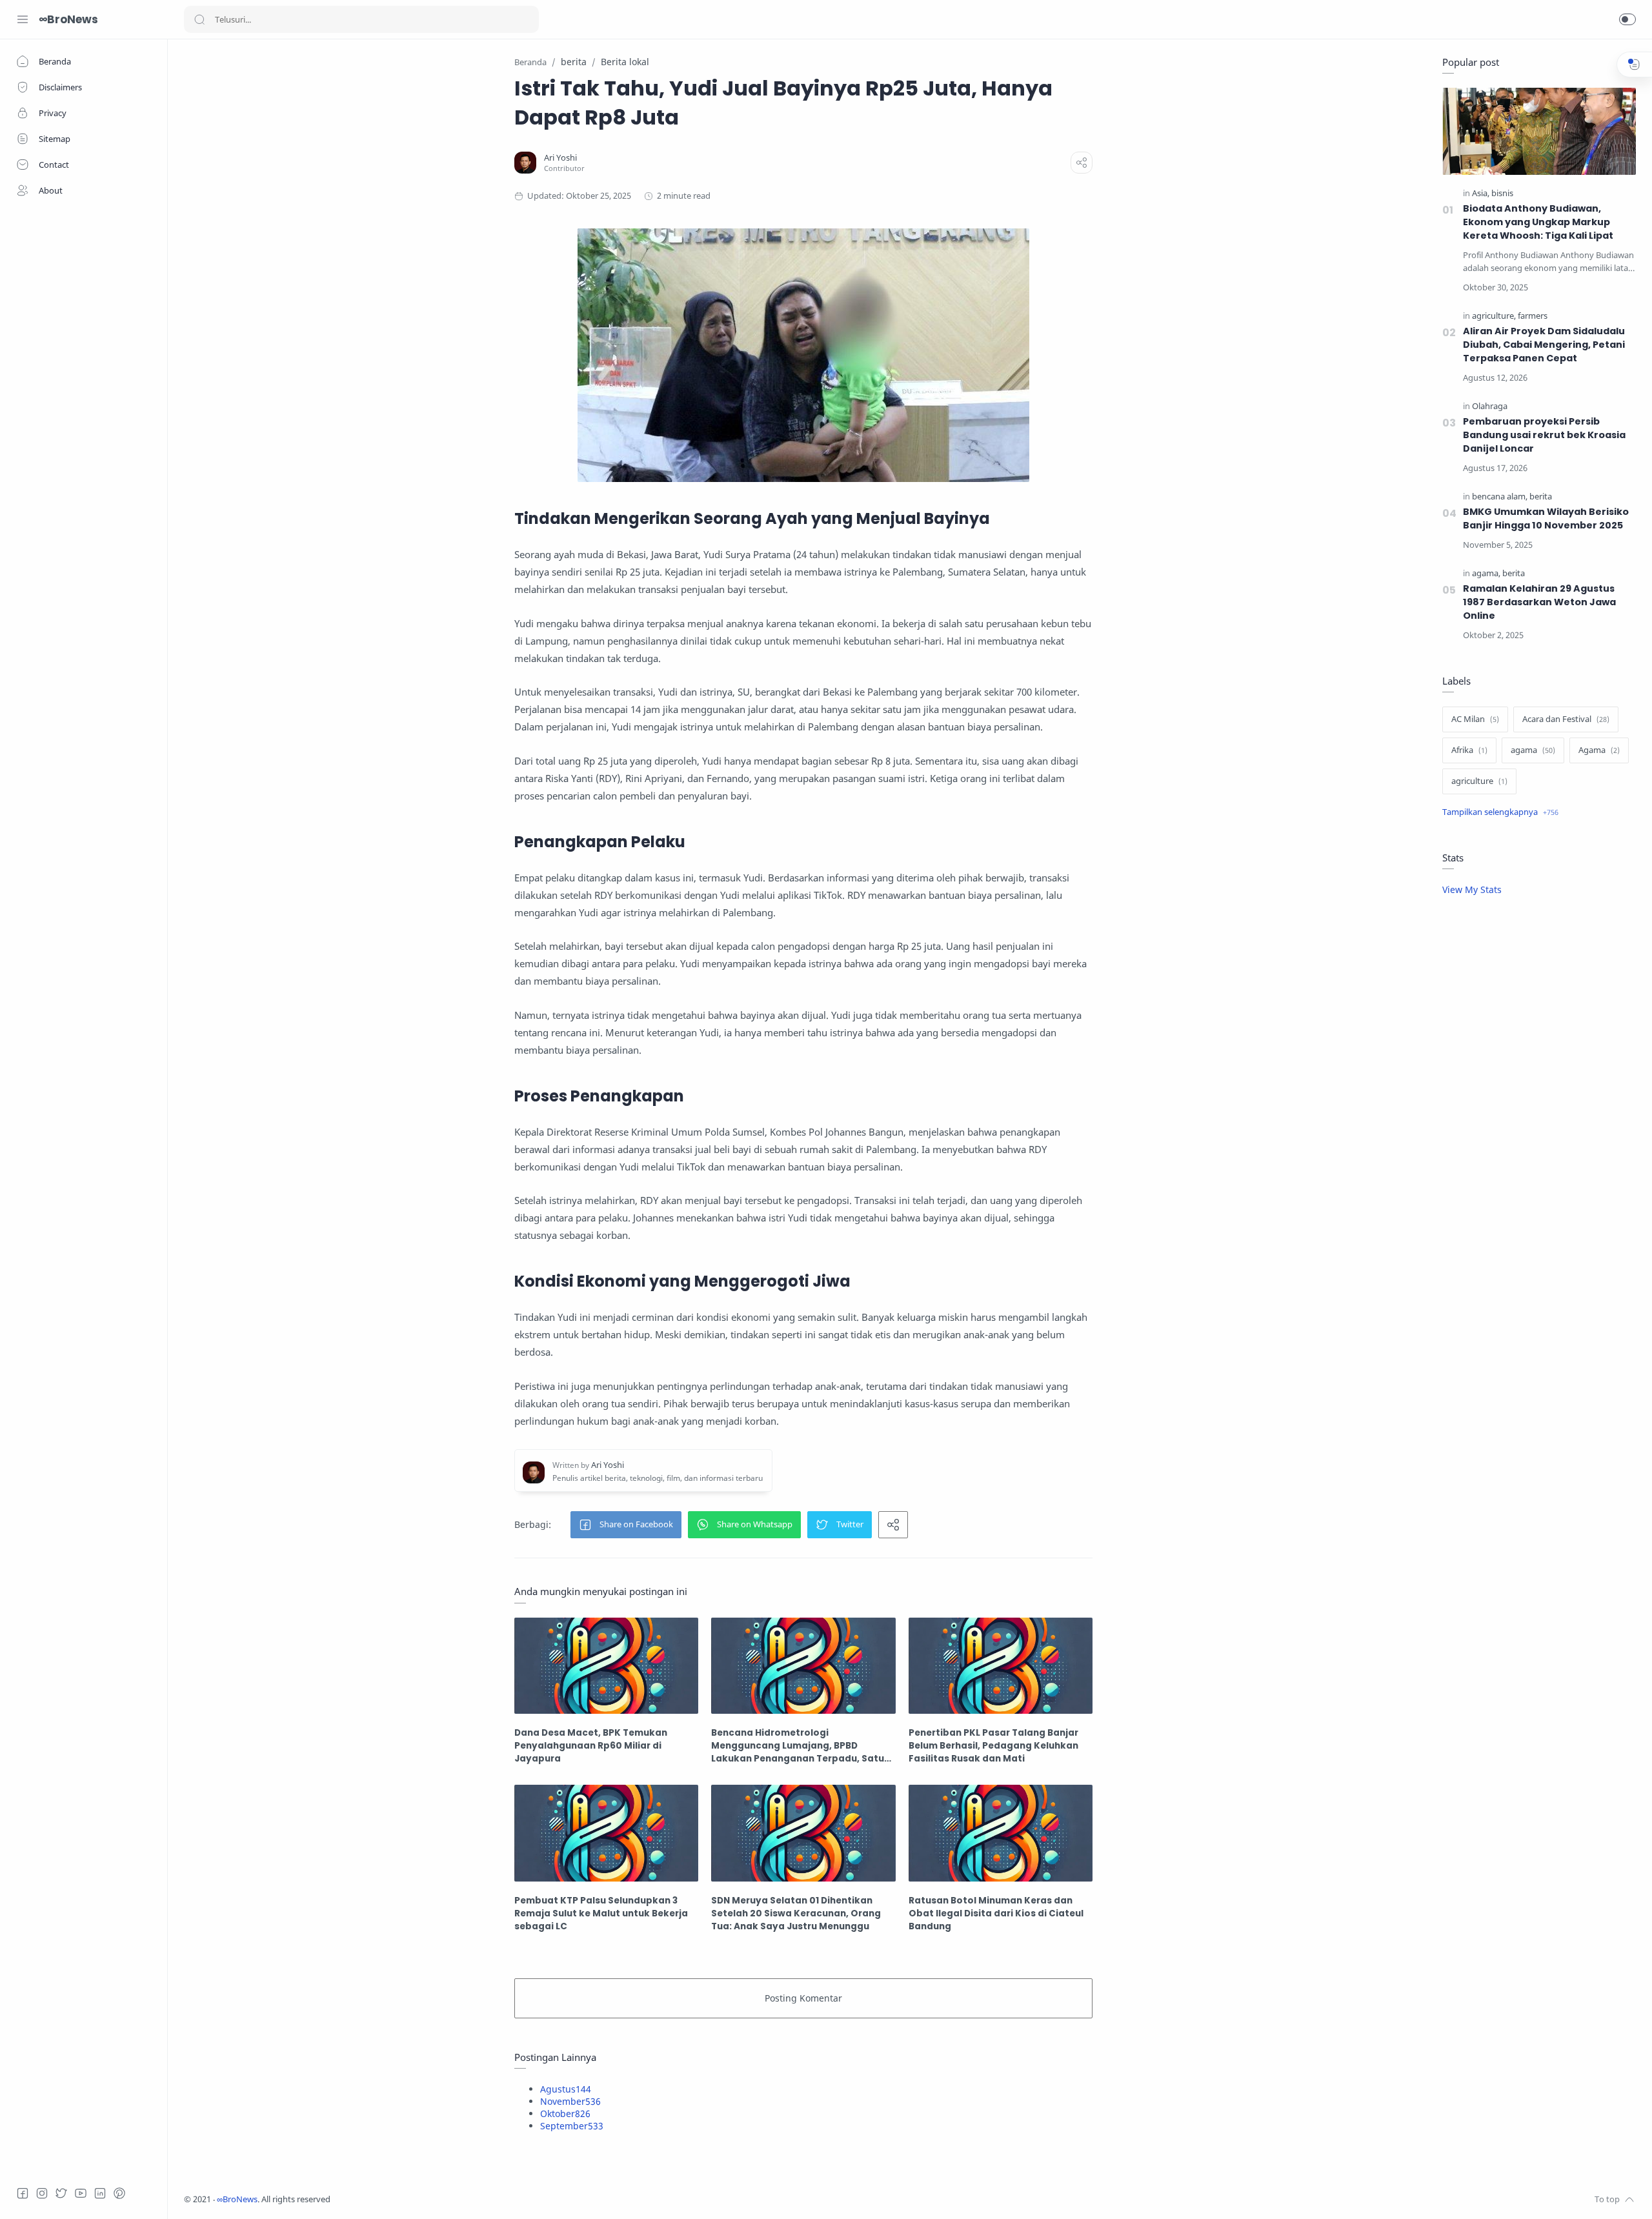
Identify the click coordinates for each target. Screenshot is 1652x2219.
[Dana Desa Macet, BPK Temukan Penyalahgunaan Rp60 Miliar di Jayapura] (606, 1666)
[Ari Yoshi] (560, 158)
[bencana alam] (1500, 497)
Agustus (566, 2089)
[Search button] (199, 19)
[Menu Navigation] (23, 19)
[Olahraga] (1490, 406)
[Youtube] (81, 2193)
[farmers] (1533, 316)
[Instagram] (42, 2193)
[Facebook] (23, 2193)
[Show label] (1500, 812)
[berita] (1541, 497)
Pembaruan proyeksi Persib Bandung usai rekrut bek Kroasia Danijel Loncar (1544, 435)
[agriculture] (1494, 316)
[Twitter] (61, 2193)
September (572, 2126)
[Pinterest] (119, 2193)
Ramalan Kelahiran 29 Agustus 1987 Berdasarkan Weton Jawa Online (1539, 602)
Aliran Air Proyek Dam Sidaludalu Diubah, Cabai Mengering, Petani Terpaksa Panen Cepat (1544, 345)
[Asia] (1481, 193)
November (570, 2101)
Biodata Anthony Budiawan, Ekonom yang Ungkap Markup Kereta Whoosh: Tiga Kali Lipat (1538, 222)
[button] (1627, 19)
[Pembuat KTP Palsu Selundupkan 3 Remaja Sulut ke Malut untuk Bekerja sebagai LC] (606, 1833)
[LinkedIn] (100, 2193)
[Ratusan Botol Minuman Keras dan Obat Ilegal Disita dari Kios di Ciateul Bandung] (1001, 1833)
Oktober (565, 2114)
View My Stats (1472, 889)
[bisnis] (1502, 193)
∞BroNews (68, 19)
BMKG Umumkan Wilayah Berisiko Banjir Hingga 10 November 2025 (1546, 518)
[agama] (1486, 573)
